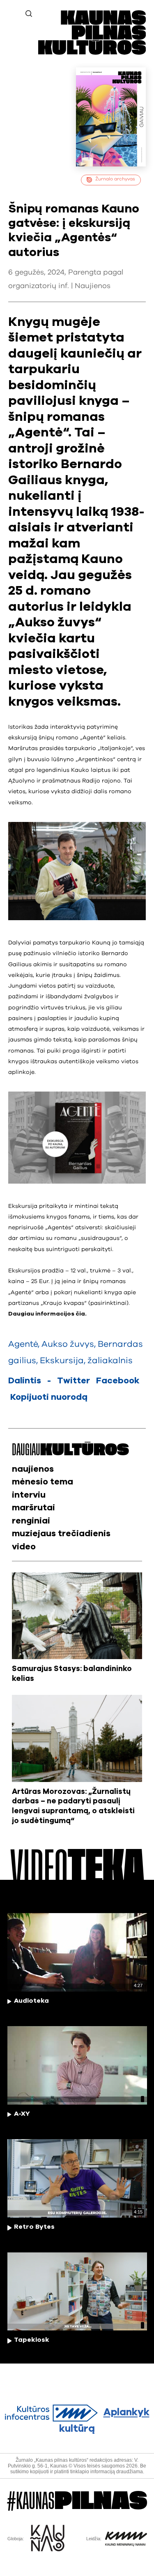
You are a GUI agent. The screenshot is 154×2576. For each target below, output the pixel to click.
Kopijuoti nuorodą (49, 1397)
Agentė (21, 1293)
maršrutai (33, 1508)
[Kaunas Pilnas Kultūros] (92, 53)
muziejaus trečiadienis (61, 1534)
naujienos (33, 1469)
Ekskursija (62, 1361)
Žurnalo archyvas (115, 179)
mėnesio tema (43, 1482)
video (24, 1547)
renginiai (31, 1521)
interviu (29, 1495)
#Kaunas (77, 2501)
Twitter (74, 1381)
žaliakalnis (110, 1361)
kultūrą (104, 2421)
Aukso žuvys (68, 1344)
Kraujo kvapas (64, 1303)
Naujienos (93, 286)
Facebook (118, 1381)
